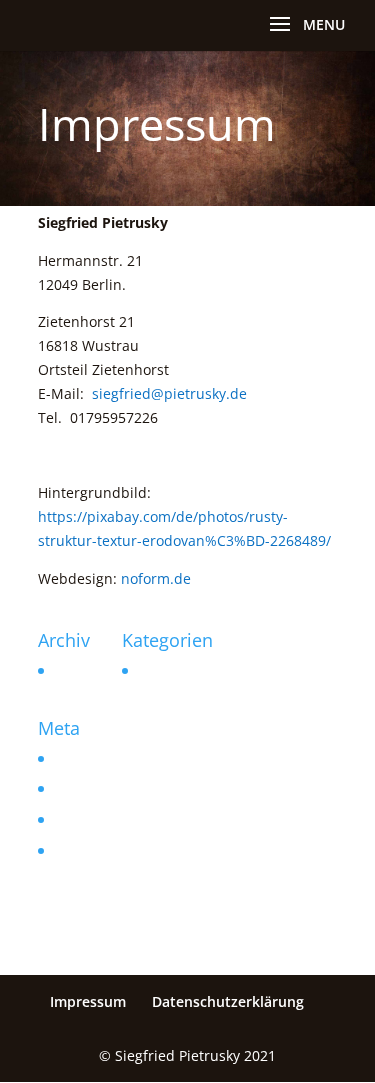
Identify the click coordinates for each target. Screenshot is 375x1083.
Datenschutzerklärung (228, 1001)
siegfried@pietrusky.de (169, 393)
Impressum (88, 1001)
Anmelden (86, 758)
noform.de (156, 578)
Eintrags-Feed (98, 788)
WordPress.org (101, 850)
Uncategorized (184, 670)
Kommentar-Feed (110, 819)
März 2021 (87, 670)
